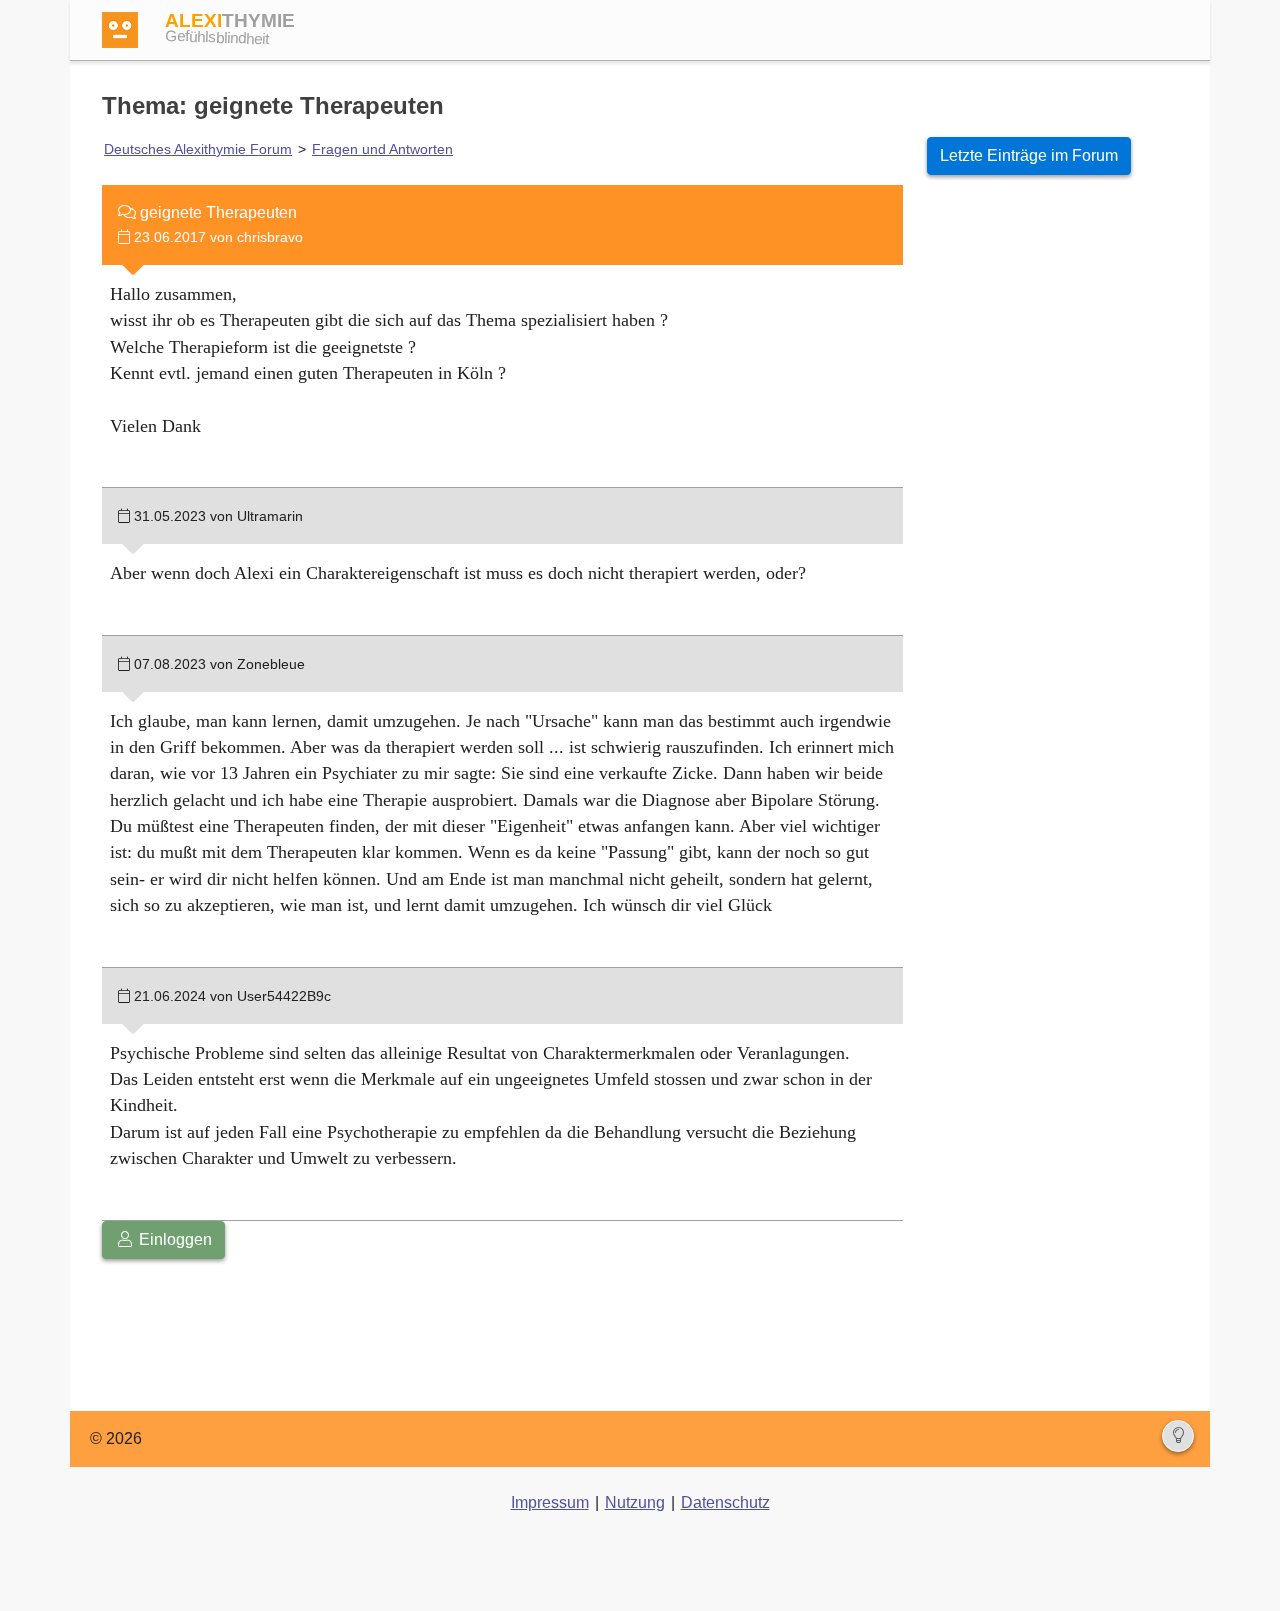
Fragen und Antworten (382, 149)
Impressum (550, 1502)
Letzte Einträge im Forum (1029, 155)
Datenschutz (725, 1502)
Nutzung (635, 1502)
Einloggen (173, 1239)
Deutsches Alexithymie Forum (198, 149)
